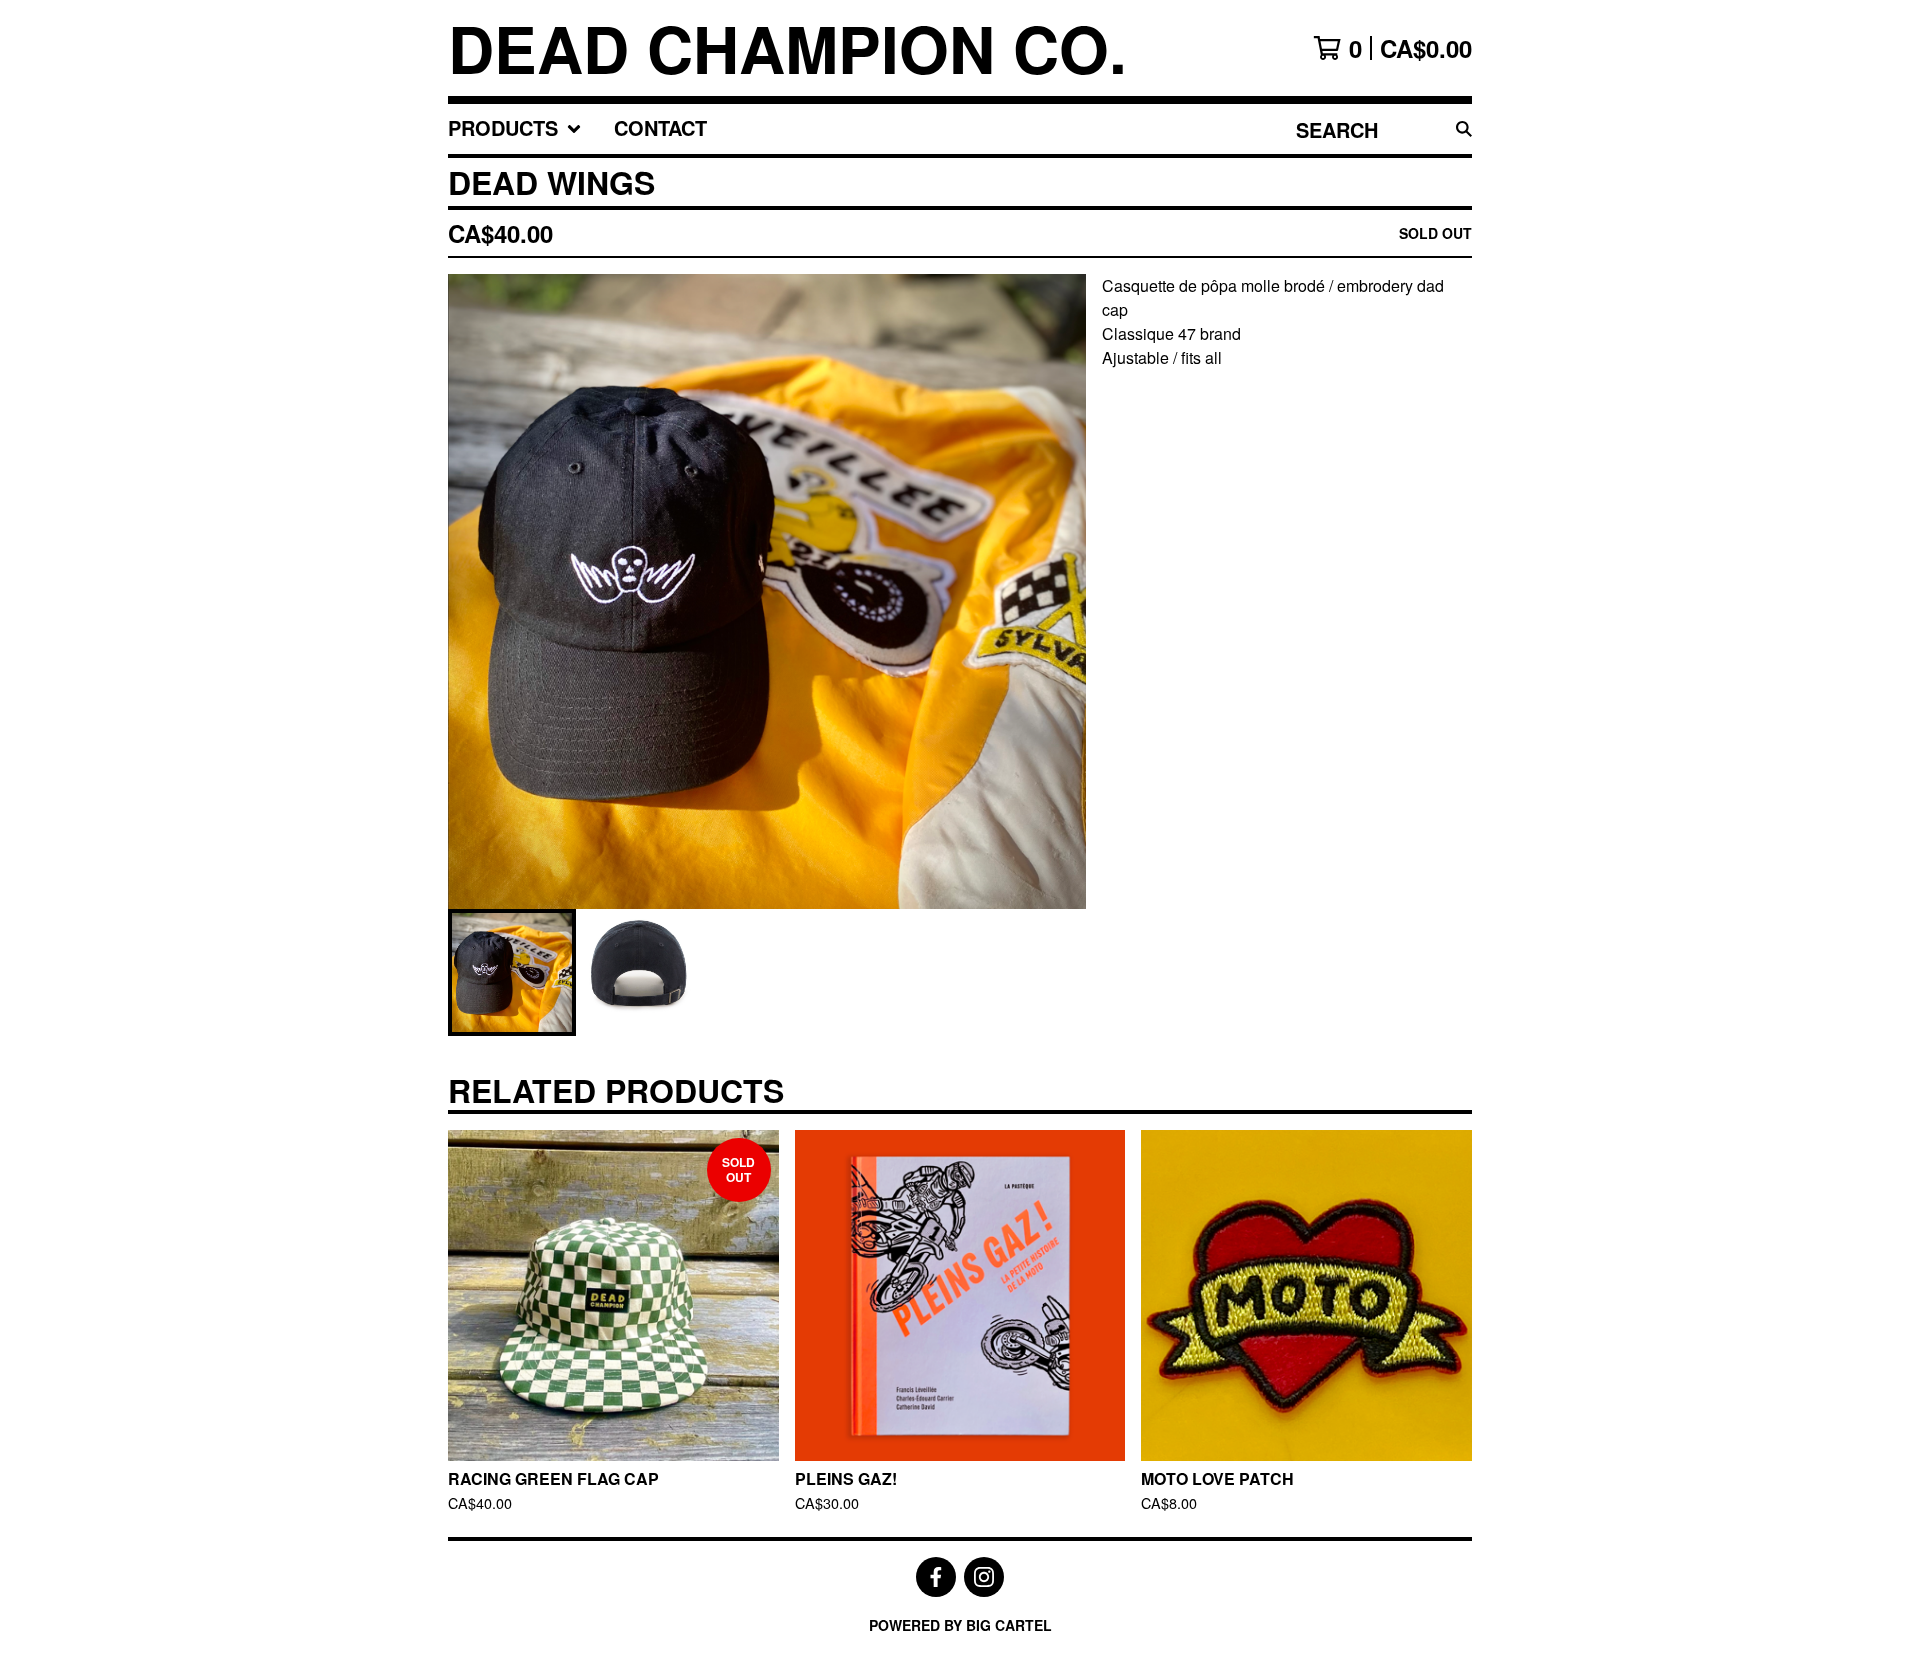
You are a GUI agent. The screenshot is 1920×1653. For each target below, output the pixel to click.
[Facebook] (936, 1577)
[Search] (1464, 129)
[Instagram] (984, 1577)
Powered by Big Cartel (960, 1625)
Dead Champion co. (787, 48)
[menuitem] (515, 129)
